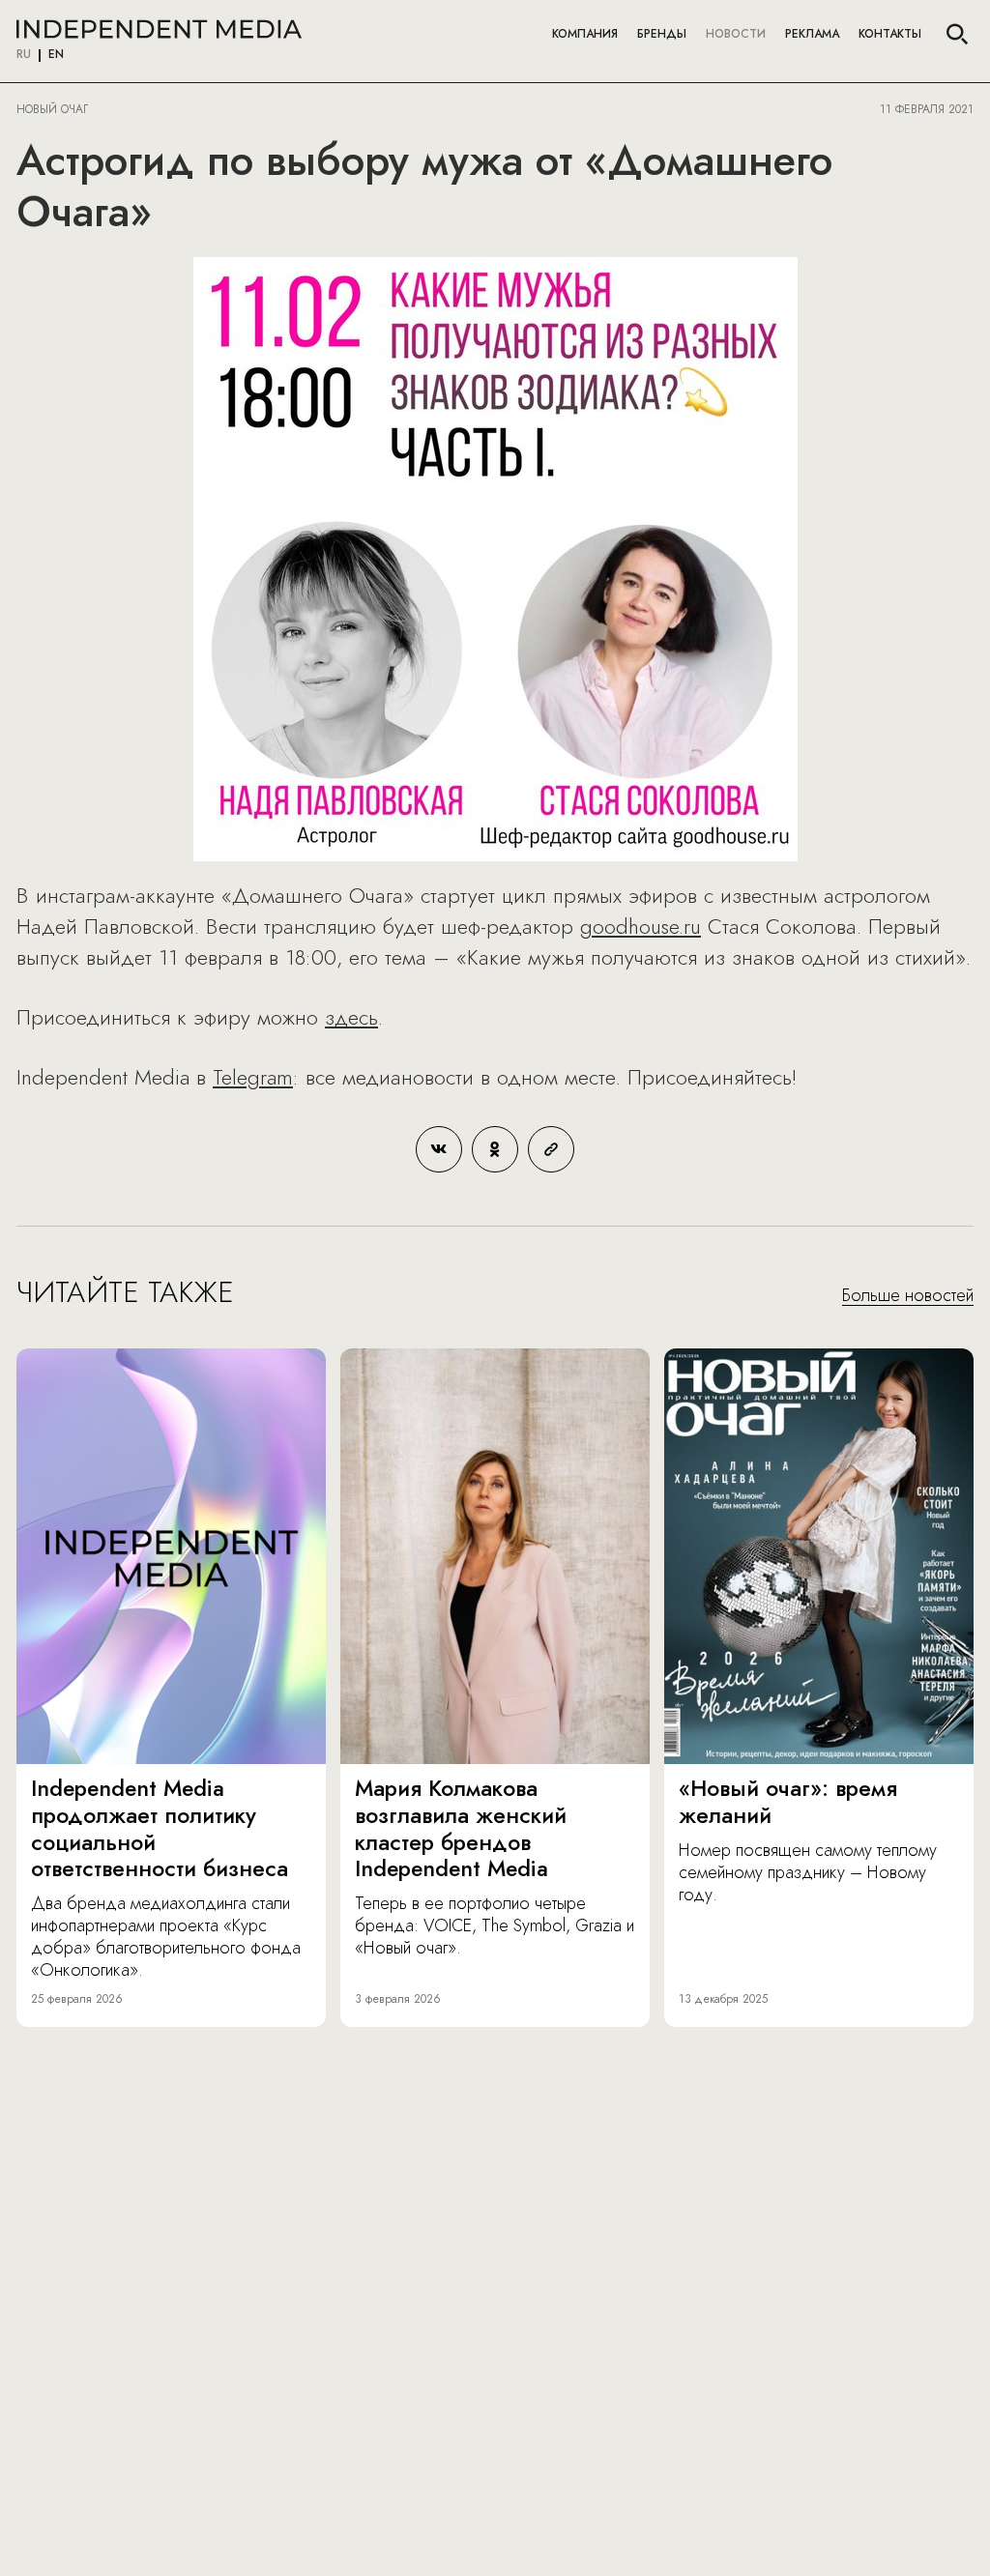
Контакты (890, 34)
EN (56, 55)
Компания (585, 34)
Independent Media (159, 29)
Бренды (662, 34)
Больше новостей (908, 1296)
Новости (736, 34)
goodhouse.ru (641, 926)
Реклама (812, 34)
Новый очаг (52, 109)
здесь (351, 1017)
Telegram (253, 1077)
